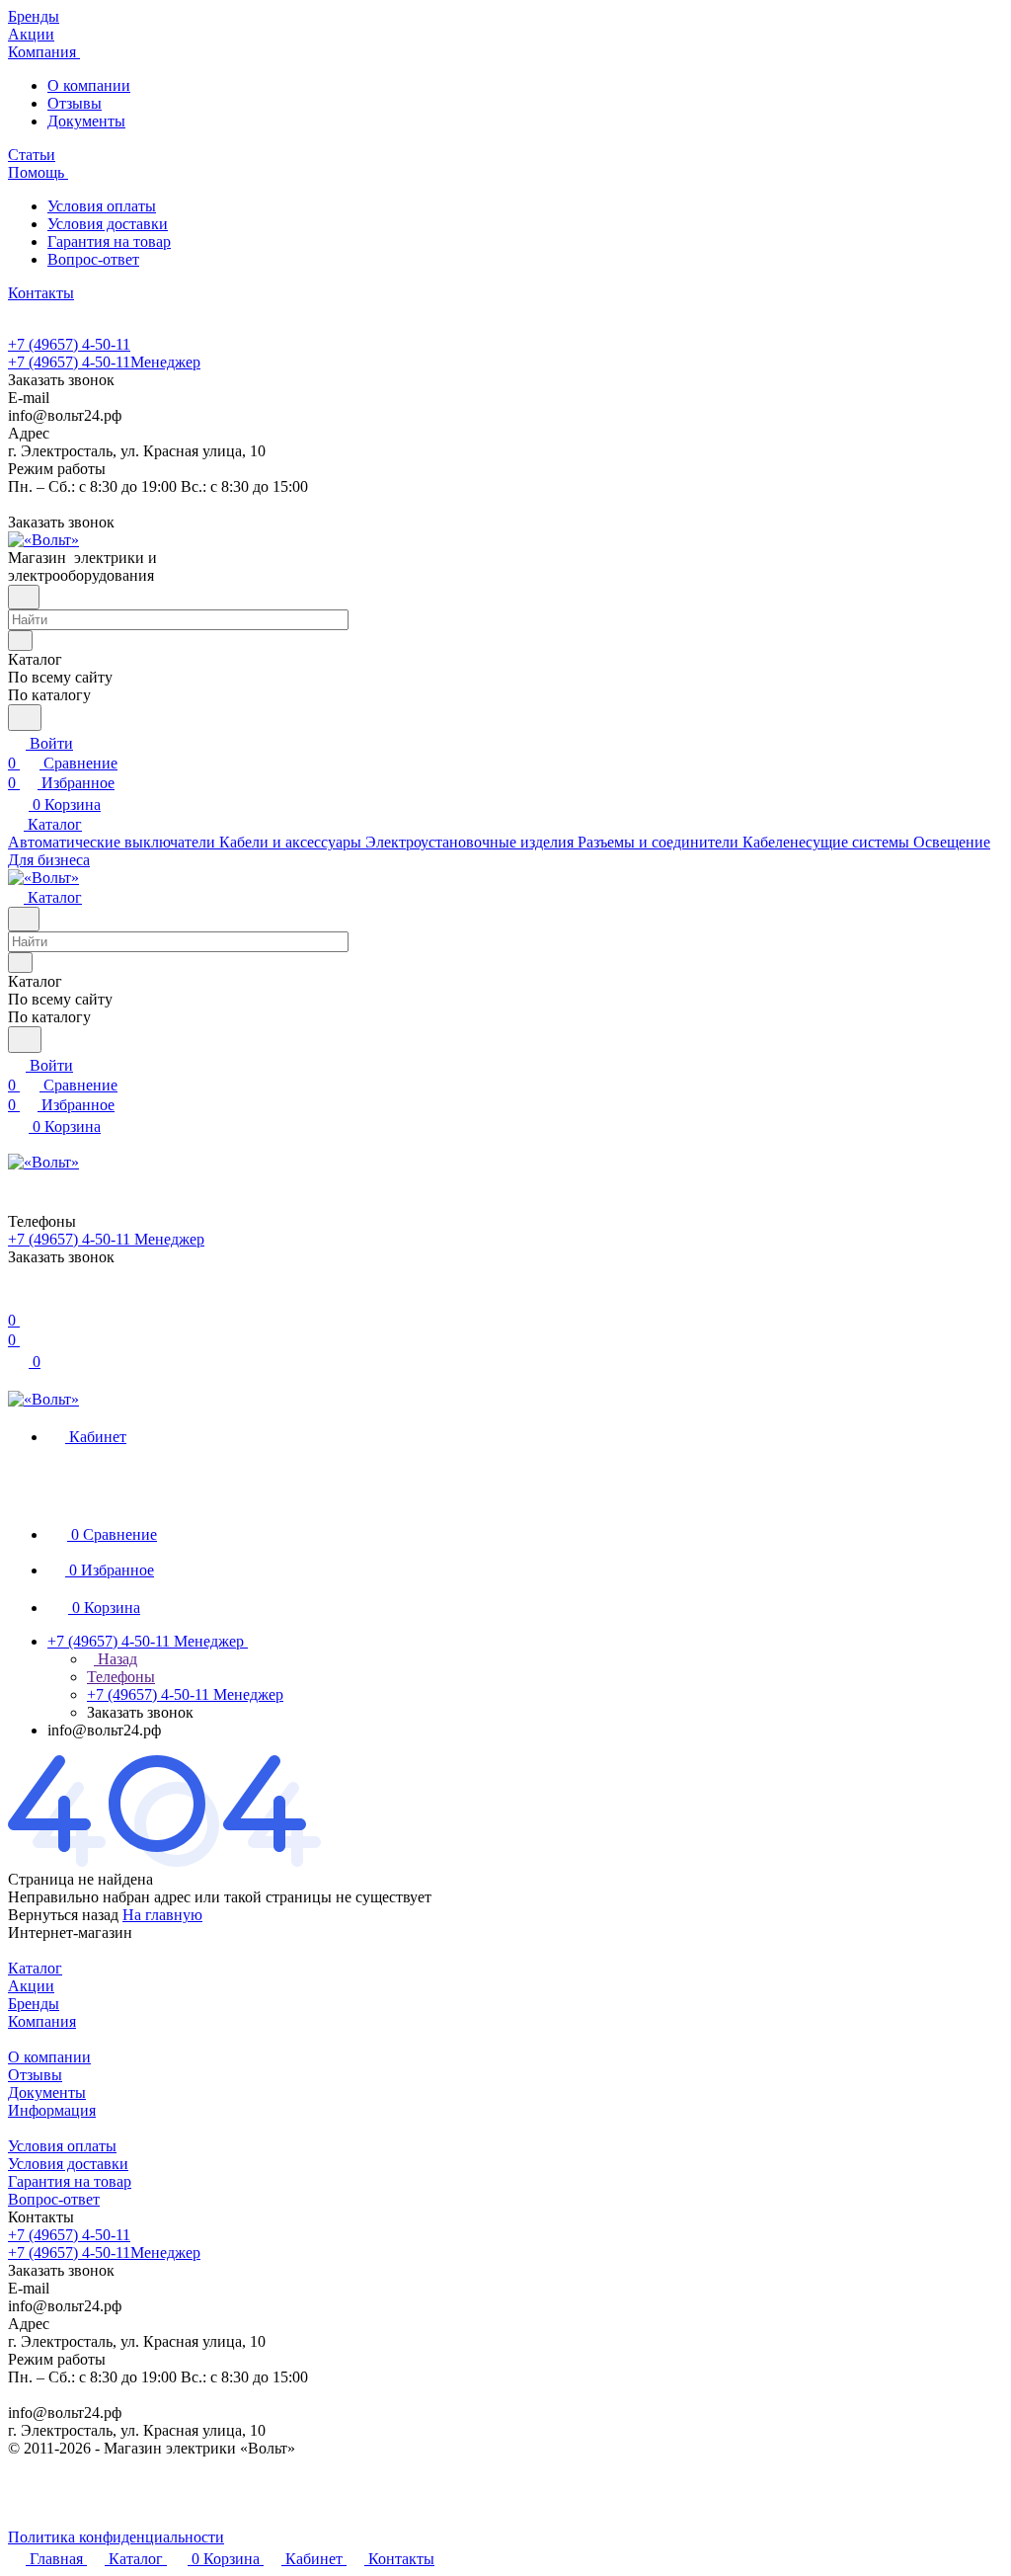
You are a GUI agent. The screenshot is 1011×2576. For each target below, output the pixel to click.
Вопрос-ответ (93, 259)
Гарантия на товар (109, 241)
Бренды (34, 2004)
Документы (86, 121)
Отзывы (75, 103)
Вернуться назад (63, 1915)
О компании (89, 85)
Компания (42, 2021)
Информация (52, 2110)
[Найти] (25, 718)
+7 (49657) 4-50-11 (69, 344)
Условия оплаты (102, 206)
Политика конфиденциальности (116, 2537)
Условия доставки (108, 224)
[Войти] (17, 1300)
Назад (116, 1659)
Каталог (35, 1968)
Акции (31, 1986)
